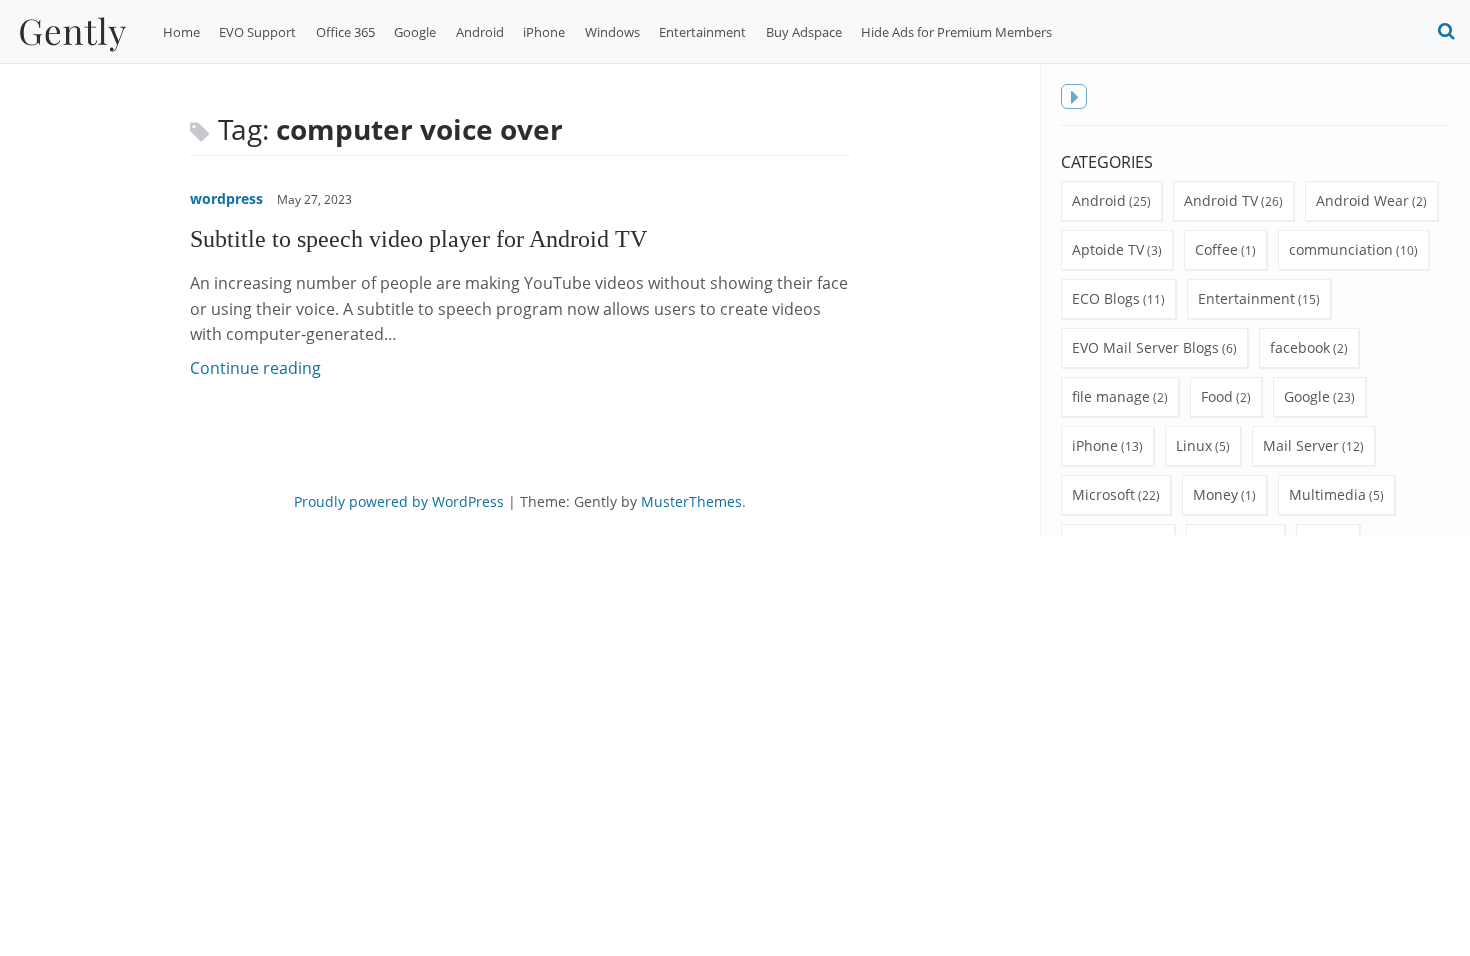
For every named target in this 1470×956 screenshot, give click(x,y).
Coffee (1216, 249)
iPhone (544, 32)
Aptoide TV (1108, 249)
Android (480, 32)
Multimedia (1327, 494)
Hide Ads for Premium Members (956, 32)
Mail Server (1301, 445)
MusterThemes (691, 501)
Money (1215, 494)
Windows (612, 32)
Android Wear (1362, 200)
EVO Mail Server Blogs (1145, 347)
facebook (1300, 347)
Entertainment (702, 32)
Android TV (1221, 200)
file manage (1111, 396)
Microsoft (1103, 494)
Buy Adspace (804, 32)
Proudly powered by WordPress (399, 501)
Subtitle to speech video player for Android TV (418, 238)
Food (1217, 396)
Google (415, 32)
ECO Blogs (1106, 298)
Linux (1194, 445)
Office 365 (345, 32)
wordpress (226, 198)
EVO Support (257, 32)
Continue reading (255, 368)
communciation (1341, 249)
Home (181, 32)
